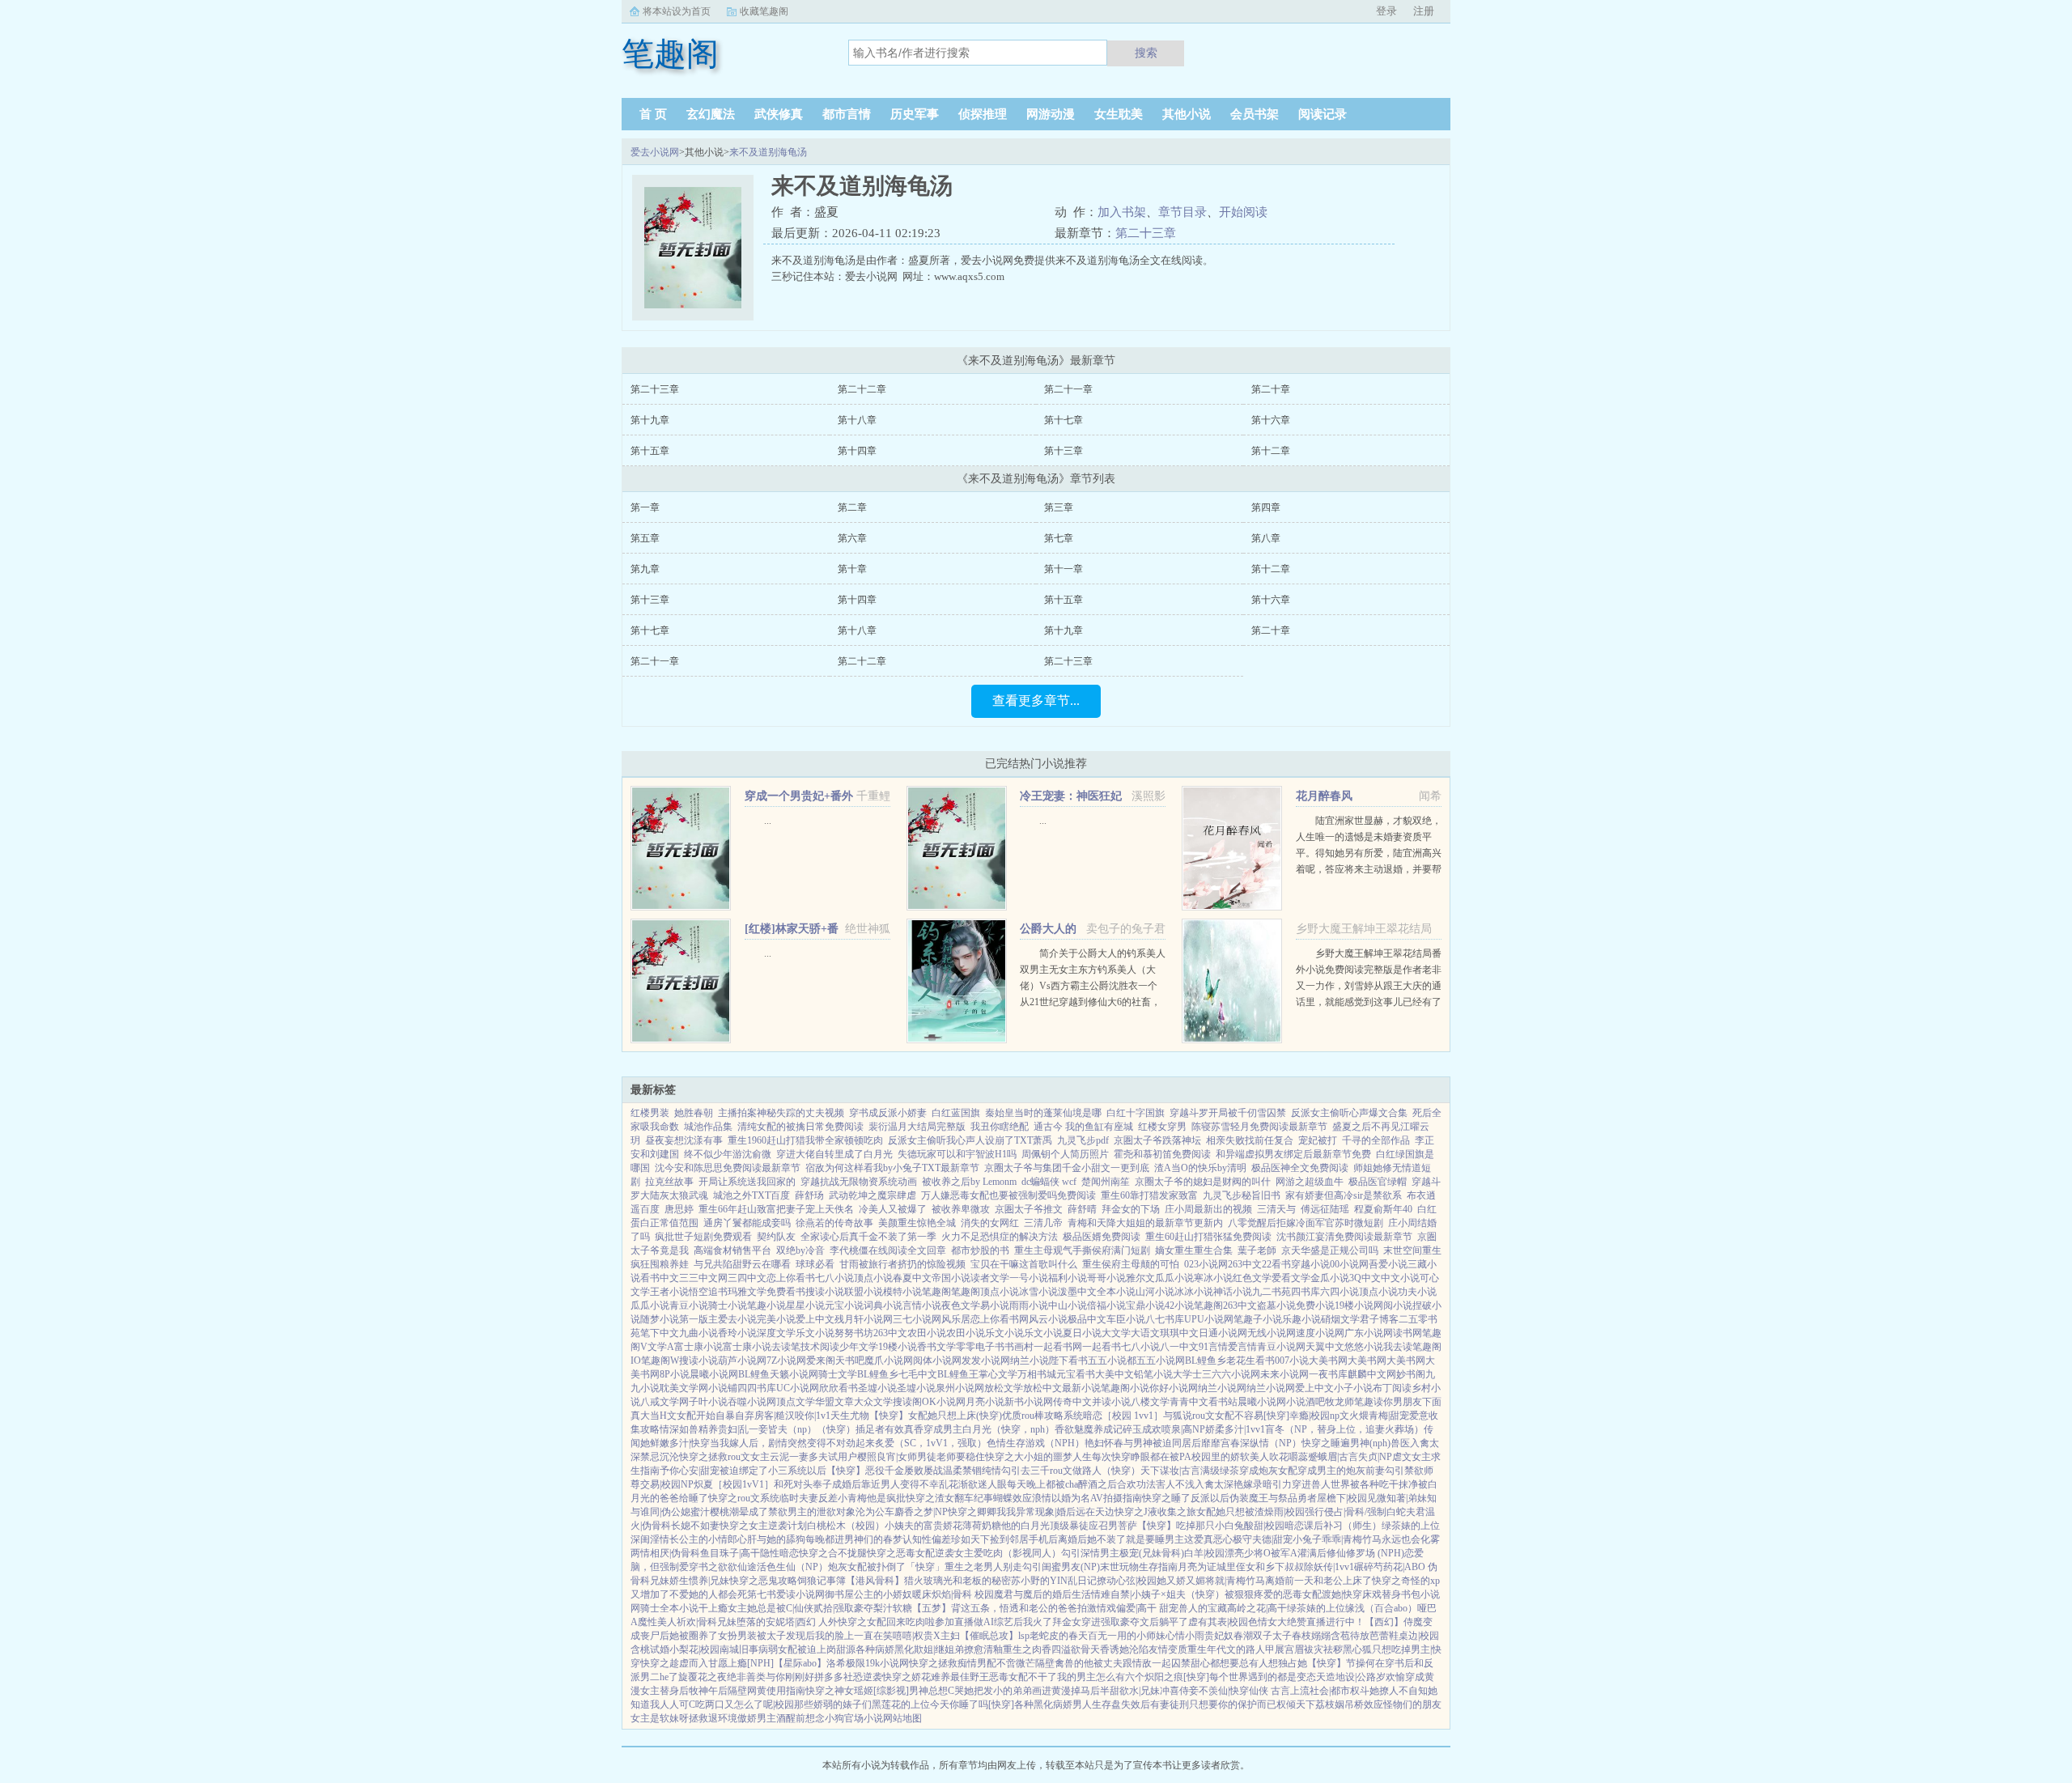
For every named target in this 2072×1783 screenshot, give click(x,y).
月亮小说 (985, 1402)
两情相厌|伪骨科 (665, 1553)
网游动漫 (1051, 114)
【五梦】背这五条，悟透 (966, 1608)
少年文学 (859, 1347)
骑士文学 (838, 1374)
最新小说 (1081, 1388)
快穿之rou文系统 (744, 1498)
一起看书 (1102, 1347)
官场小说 (864, 1718)
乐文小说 (815, 1333)
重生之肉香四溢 (1037, 1649)
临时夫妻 (799, 1498)
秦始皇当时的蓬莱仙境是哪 (1043, 1113)
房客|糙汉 (775, 1416)
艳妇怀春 (1104, 1443)
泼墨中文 (1077, 1292)
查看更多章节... (1036, 700)
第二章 (852, 507)
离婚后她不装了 (1092, 1539)
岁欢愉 (1391, 1677)
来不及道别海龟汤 (768, 152)
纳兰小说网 (1222, 1388)
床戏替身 (1382, 1594)
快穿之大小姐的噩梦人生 (1038, 1457)
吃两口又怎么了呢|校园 (745, 1704)
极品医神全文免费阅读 (1300, 1168)
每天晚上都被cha (1042, 1484)
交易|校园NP (667, 1484)
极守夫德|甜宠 (1263, 1539)
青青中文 (1189, 1402)
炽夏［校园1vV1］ (734, 1484)
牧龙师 (1340, 1402)
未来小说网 (1284, 1374)
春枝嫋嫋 (1311, 1636)
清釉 (993, 1649)
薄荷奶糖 (982, 1526)
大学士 (1187, 1374)
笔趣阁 (936, 1292)
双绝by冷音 (800, 1250)
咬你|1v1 (813, 1416)
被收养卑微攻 (961, 1209)
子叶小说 (708, 1402)
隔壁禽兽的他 (1064, 1663)
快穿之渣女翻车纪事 (949, 1498)
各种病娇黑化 (885, 1649)
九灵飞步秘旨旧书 (1242, 1195)
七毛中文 (918, 1374)
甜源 (846, 1649)
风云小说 (1048, 1319)
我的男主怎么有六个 (1101, 1677)
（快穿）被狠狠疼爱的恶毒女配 (1254, 1594)
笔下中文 (660, 1333)
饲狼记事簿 (822, 1581)
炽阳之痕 (1164, 1677)
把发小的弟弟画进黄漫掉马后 (1037, 1691)
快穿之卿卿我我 (982, 1512)
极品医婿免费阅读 (1102, 1237)
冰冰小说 (1194, 1292)
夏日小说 (1082, 1333)
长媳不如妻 (695, 1526)
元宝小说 (844, 1305)
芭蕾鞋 (1384, 1636)
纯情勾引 (1001, 1471)
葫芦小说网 (742, 1361)
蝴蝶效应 (1013, 1498)
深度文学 (776, 1333)
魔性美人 (657, 1622)
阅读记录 (1323, 114)
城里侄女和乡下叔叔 (1260, 1567)
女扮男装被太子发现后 (766, 1636)
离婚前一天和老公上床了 (1318, 1581)
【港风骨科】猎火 (885, 1581)
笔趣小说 (766, 1305)
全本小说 (1116, 1292)
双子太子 (1272, 1636)
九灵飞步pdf (1083, 1140)
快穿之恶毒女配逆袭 (911, 1553)
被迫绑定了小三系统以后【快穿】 (792, 1471)
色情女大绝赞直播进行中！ (1306, 1622)
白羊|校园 (1204, 1553)
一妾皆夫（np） (783, 1429)
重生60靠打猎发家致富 (1149, 1195)
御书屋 (839, 1594)
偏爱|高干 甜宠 (1147, 1608)
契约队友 (776, 1237)
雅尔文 (1140, 1278)
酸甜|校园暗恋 (1274, 1526)
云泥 (779, 1457)
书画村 (1019, 1347)
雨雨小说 (1029, 1305)
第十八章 (857, 420)
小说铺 (723, 1388)
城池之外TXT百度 (752, 1195)
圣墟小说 (877, 1388)
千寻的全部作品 (1376, 1140)
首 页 (653, 114)
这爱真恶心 (1208, 1539)
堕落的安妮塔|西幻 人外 (787, 1622)
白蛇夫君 (1406, 1512)
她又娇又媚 (1181, 1581)
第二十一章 (1068, 389)
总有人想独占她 (1273, 1663)
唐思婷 (679, 1209)
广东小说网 (1369, 1333)
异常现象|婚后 (1046, 1512)
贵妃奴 (1219, 1636)
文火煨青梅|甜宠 (1374, 1416)
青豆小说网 (1281, 1347)
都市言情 (847, 114)
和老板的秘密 (982, 1581)
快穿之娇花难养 (916, 1677)
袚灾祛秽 (1323, 1649)
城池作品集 (708, 1127)
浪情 (1042, 1498)
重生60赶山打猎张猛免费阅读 (1208, 1237)
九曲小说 (698, 1333)
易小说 (995, 1305)
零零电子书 (980, 1347)
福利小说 (1068, 1278)
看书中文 (660, 1278)
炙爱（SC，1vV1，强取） (931, 1443)
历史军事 (915, 114)
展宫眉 (1289, 1649)
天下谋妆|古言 (1170, 1471)
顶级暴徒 (1069, 1526)
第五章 (645, 538)
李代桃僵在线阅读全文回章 (888, 1250)
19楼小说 (1354, 1305)
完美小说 (776, 1319)
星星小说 (805, 1305)
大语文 (1145, 1333)
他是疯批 (886, 1498)
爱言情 (1242, 1347)
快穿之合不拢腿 (833, 1553)
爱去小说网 (655, 152)
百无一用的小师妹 (1127, 1636)
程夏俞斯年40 (1383, 1209)
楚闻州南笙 (1106, 1182)
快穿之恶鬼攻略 (763, 1581)
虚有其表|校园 (1218, 1622)
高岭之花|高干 (1257, 1608)
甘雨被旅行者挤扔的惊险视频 (902, 1264)
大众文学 (873, 1402)
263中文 (1245, 1264)
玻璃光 (938, 1581)
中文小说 (1400, 1278)
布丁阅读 (1392, 1388)
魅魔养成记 (1098, 1429)
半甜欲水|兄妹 (1130, 1691)
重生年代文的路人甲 (1231, 1649)
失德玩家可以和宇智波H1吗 (957, 1154)
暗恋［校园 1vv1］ (1123, 1416)
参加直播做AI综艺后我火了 (994, 1622)
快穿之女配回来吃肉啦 (886, 1622)
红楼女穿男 (1162, 1127)
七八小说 (834, 1278)
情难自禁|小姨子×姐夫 (1138, 1594)
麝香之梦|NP (921, 1512)
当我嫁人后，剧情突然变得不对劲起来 (792, 1443)
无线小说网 (1272, 1333)
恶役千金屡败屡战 (904, 1471)
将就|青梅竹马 (1235, 1581)
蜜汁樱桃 (710, 1512)
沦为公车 (875, 1512)
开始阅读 (1243, 212)
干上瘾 (713, 1608)
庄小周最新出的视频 (1208, 1209)
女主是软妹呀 (660, 1718)
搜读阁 (907, 1402)
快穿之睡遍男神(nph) (1346, 1443)
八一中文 (1179, 1347)
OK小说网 (944, 1402)
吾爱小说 (1388, 1264)
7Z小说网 (786, 1361)
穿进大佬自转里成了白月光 (834, 1154)
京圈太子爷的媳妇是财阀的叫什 (1203, 1182)
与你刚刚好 (790, 1677)
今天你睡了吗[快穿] (972, 1704)
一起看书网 (1058, 1347)
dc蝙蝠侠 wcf (1049, 1182)
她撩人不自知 (1399, 1691)
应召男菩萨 (1113, 1526)
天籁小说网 (794, 1374)
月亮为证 (1197, 1567)
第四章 (1266, 507)
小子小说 (1353, 1388)
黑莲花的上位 (901, 1704)
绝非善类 (746, 1677)
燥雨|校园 (1284, 1512)
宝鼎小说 (1145, 1305)
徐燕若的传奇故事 (834, 1223)
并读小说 (1111, 1402)
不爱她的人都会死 (708, 1594)
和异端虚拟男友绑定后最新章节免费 (1293, 1154)
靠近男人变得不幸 (900, 1484)
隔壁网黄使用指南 (766, 1691)
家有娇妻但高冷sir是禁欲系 (1344, 1195)
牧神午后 (708, 1691)
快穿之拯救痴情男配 (953, 1663)
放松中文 (1042, 1388)
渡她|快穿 (1342, 1594)
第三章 (1059, 507)
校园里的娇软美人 (1230, 1457)
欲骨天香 (1090, 1649)
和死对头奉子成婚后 (817, 1484)
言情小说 (922, 1305)
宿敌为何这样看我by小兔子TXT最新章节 (892, 1168)
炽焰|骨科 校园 (963, 1594)
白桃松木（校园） (846, 1526)
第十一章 (1064, 569)
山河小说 (1155, 1292)
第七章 (1059, 538)
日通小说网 (1223, 1333)
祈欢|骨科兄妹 (707, 1622)
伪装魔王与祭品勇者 (1273, 1498)
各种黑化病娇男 (1048, 1704)
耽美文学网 (684, 1388)
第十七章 (1064, 420)
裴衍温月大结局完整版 (917, 1127)
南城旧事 (739, 1649)
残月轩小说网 (864, 1319)
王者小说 (669, 1292)
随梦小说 (660, 1319)
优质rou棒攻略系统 (1042, 1416)
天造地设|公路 (1346, 1677)
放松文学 (1004, 1388)
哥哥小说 (1106, 1278)
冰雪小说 (1038, 1292)
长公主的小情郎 (703, 1539)
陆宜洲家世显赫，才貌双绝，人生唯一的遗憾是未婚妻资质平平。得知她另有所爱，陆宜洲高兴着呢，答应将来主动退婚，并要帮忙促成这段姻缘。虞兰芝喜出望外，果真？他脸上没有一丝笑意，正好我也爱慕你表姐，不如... (1369, 869)
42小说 (1179, 1305)
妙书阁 (1411, 1374)
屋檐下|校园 (1342, 1498)
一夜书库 (1328, 1374)
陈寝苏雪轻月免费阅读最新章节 (1259, 1127)
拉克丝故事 (669, 1182)
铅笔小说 (1153, 1374)
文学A (661, 1347)
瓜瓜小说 (1174, 1278)
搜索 (1146, 53)
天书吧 (850, 1361)
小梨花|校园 (694, 1649)
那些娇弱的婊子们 (833, 1704)
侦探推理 (983, 114)
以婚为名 (1071, 1498)
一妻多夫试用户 (823, 1457)
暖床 (922, 1594)
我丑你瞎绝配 (1000, 1127)
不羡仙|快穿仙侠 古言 (1244, 1691)
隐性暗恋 (779, 1553)
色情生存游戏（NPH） (1036, 1443)
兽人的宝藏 (1203, 1608)
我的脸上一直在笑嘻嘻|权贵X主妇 (887, 1636)
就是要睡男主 (1155, 1539)
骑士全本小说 (669, 1608)
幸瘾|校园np (1314, 1416)
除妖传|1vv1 (1329, 1567)
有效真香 (904, 1429)
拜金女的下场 (1131, 1209)
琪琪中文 (1179, 1333)
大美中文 (1115, 1374)
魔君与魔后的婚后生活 (1042, 1594)
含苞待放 (1350, 1636)
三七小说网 (917, 1319)
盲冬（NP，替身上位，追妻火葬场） (1344, 1429)
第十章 (852, 569)
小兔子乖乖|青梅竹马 (1337, 1539)
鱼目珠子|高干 (730, 1553)
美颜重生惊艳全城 (917, 1223)
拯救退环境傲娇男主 (732, 1718)
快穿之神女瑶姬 (839, 1691)
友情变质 (1168, 1649)
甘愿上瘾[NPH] (741, 1663)
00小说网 (1349, 1264)
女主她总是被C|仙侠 (771, 1608)
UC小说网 (798, 1388)
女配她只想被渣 (1230, 1512)
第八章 (1266, 538)
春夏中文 (912, 1278)
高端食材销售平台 (732, 1250)
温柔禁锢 (962, 1471)
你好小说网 (1174, 1388)
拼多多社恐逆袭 (848, 1677)
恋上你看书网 (1000, 1319)
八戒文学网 (664, 1402)
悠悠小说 (1364, 1347)
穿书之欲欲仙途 (723, 1567)
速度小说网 (1320, 1333)
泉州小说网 (960, 1388)
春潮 (1243, 1636)
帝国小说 (951, 1278)
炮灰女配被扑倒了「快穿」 (886, 1567)
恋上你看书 (791, 1278)
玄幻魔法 (711, 114)
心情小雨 (1185, 1636)
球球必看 (815, 1264)
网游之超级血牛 (1310, 1182)
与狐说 (1178, 1416)
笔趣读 (1369, 1402)
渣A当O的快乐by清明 (1200, 1168)
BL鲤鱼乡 (1206, 1361)
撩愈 (974, 1649)
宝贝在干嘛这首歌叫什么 (1024, 1264)
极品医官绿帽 (1378, 1182)
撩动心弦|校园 (1127, 1581)
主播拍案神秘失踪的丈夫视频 (781, 1113)
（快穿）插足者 (851, 1429)
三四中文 (747, 1278)
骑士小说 (728, 1305)
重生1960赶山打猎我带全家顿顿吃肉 (805, 1140)
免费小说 (1315, 1305)
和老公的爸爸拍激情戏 (1068, 1608)
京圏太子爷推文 (1029, 1209)
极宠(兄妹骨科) (1152, 1553)
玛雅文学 (747, 1292)
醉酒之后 (1098, 1484)
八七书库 (1165, 1319)
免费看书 (786, 1292)
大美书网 (1328, 1361)
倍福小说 (1106, 1305)
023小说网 (1206, 1264)
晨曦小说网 (714, 1374)
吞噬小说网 (752, 1402)
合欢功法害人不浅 (1156, 1484)
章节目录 (1182, 212)
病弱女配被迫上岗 (797, 1649)
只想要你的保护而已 (1233, 1704)
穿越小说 (1310, 1264)
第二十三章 (1146, 233)
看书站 (1223, 1402)
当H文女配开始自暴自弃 (702, 1416)
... (768, 821)
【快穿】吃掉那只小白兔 (1191, 1526)
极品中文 (1087, 1319)
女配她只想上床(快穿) (955, 1416)
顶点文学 (796, 1402)
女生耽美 (1119, 114)
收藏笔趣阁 (764, 11)
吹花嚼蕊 (1289, 1457)
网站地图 (902, 1718)
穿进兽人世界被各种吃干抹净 (1355, 1484)
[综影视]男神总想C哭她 (923, 1691)
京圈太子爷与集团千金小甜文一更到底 (1067, 1168)
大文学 (1116, 1333)
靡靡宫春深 (1225, 1443)
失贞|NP (1375, 1457)
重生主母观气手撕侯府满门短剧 (1082, 1250)
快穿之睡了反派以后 (1186, 1498)
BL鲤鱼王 (958, 1374)
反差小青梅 (843, 1498)
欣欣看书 (839, 1388)
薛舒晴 (1082, 1209)
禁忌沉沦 (660, 1457)
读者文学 (990, 1278)
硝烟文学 (1340, 1319)
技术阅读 (820, 1347)
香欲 (1064, 1429)
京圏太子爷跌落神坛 (1157, 1140)
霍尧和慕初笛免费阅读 (1162, 1154)
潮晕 (739, 1512)
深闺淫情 (650, 1539)
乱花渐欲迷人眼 (973, 1484)
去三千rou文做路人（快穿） (1081, 1471)
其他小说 (1187, 114)
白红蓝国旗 (956, 1113)
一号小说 (1029, 1278)
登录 (1386, 11)
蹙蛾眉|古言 (1333, 1457)
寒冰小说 (1213, 1278)
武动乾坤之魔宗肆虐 (873, 1195)
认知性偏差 (927, 1539)
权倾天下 (1296, 1704)
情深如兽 (679, 1429)
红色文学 (1252, 1278)
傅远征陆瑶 (1325, 1209)
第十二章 (1271, 451)
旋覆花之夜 (703, 1677)
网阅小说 (1393, 1305)
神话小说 (1233, 1292)
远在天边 (1095, 1512)
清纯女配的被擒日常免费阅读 (800, 1127)
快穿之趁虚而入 (674, 1663)
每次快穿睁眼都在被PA (1142, 1457)
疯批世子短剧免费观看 (703, 1237)
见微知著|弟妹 (1397, 1498)
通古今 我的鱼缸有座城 (1083, 1127)
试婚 (660, 1649)
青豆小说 (689, 1305)
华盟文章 (834, 1402)
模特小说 (902, 1292)
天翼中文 (1325, 1347)
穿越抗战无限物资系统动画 (859, 1182)
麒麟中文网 (1372, 1374)
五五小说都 (1112, 1361)
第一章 (645, 507)
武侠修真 (779, 114)
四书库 (1306, 1292)
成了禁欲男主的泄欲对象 (802, 1512)
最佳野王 (970, 1677)
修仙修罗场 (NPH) (1365, 1553)
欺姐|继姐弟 (939, 1649)
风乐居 (956, 1319)
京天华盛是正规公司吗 (1330, 1250)
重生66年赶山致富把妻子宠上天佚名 (776, 1209)
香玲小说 (737, 1333)
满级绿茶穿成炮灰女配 (1249, 1471)
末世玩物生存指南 (1139, 1567)
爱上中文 (815, 1319)
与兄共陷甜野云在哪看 (742, 1264)
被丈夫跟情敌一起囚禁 (1142, 1663)
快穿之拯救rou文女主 (724, 1457)
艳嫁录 (1248, 1484)
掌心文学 (998, 1374)
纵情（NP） (1276, 1443)
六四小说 (1340, 1292)
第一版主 (698, 1319)
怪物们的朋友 (1412, 1704)
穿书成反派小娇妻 (888, 1113)
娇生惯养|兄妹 (699, 1581)
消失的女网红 (990, 1223)
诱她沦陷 (1129, 1649)
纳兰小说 (1030, 1361)
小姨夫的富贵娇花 (923, 1526)
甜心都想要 (1215, 1663)
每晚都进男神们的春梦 (854, 1539)
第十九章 (650, 420)
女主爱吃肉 (979, 1553)
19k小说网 (887, 1663)
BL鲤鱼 (754, 1374)
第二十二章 (862, 389)
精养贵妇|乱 (724, 1429)
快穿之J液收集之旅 (1155, 1512)
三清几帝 (1043, 1223)
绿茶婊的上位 (1411, 1526)
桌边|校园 (1419, 1636)
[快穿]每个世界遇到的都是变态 (1250, 1677)
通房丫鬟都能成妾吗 (747, 1223)
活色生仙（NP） (792, 1567)
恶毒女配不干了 (1023, 1677)
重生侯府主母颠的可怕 (1131, 1264)
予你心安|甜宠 (690, 1471)
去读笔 (786, 1347)
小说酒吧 (1306, 1402)
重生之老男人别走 (983, 1567)
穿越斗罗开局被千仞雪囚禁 (1228, 1113)
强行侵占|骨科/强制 (1346, 1512)
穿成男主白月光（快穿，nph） (989, 1429)
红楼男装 (650, 1113)
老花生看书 (1250, 1361)
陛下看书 (1068, 1361)
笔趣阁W (660, 1361)
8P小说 (675, 1374)
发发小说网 (986, 1361)
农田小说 (927, 1333)
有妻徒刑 (1170, 1704)
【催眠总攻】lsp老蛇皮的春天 (1024, 1636)
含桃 (640, 1649)
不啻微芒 (1016, 1663)
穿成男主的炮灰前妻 (1341, 1471)
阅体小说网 (937, 1361)
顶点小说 (873, 1278)
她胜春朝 (694, 1113)
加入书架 (1122, 212)
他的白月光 (1025, 1526)
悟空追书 (708, 1292)
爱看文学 (1291, 1278)
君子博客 (1379, 1319)
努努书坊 (854, 1333)
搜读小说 (825, 1292)
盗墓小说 (1276, 1305)
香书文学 (936, 1347)
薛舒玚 (809, 1195)
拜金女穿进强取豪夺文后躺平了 (1120, 1622)
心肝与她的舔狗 (771, 1539)
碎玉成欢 (1142, 1429)
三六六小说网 (1231, 1374)
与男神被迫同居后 (1162, 1443)
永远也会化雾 (1411, 1539)
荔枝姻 (1330, 1704)
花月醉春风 (1324, 796)
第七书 (762, 1594)
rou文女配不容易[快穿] (1241, 1416)
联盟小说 (864, 1292)
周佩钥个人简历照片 (1065, 1154)
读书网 (1408, 1333)
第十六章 (1271, 420)
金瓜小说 (1330, 1278)
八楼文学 (1150, 1402)
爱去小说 (737, 1319)
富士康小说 (698, 1347)
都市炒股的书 (980, 1250)
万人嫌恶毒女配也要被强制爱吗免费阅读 (1008, 1195)
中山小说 (1068, 1305)
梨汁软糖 (893, 1608)
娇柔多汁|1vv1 (1235, 1429)
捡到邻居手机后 (1024, 1539)
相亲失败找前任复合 (1250, 1140)
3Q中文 (1365, 1278)
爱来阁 (821, 1361)
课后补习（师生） (1343, 1526)
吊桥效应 (1364, 1704)
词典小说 (883, 1305)
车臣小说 (1126, 1319)
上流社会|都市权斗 (1330, 1691)
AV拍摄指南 (1116, 1498)
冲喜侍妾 (1179, 1691)
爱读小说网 (800, 1594)
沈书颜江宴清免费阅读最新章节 (1344, 1237)
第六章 (852, 538)
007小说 (1292, 1361)
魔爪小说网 (889, 1361)
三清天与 (1276, 1209)
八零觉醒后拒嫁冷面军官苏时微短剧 (1306, 1223)
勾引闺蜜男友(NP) (1061, 1567)
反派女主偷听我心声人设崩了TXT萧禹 (970, 1140)
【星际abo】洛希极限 (819, 1663)
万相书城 (1037, 1374)
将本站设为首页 (677, 11)
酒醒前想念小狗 (810, 1718)
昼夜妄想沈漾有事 (684, 1140)
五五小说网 (1161, 1361)
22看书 (1276, 1264)
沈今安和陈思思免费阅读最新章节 (728, 1168)
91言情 (1213, 1347)
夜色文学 (961, 1305)
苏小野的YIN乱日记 (1054, 1581)
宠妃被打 (1318, 1140)
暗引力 (1277, 1484)
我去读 (1398, 1347)
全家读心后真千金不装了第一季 (868, 1237)
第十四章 (857, 451)
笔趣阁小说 (1125, 1388)
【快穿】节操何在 (1346, 1663)
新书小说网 (1029, 1402)
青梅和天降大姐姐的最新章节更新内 (1145, 1223)
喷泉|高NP (1183, 1429)
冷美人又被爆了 (893, 1209)
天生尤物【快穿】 (869, 1416)
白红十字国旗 (1136, 1113)
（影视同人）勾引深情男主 (1061, 1553)
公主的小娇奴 (883, 1594)
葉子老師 (1257, 1250)
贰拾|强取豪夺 (843, 1608)
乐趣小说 (1301, 1319)
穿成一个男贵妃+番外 (799, 796)
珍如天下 (970, 1539)
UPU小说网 (1209, 1319)
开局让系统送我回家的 (747, 1182)
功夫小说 (1417, 1292)
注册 (1424, 11)
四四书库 (757, 1388)
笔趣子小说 (1258, 1319)
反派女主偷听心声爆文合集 (1349, 1113)
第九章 (645, 569)
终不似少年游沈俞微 (728, 1154)
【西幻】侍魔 (1394, 1622)
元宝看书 (1076, 1374)
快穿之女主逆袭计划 (763, 1526)
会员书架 (1255, 114)
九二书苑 (1272, 1292)
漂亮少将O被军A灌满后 (1276, 1553)
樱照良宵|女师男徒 (897, 1457)
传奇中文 (1072, 1402)
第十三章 (1064, 451)
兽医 (1400, 1443)
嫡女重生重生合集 (1194, 1250)
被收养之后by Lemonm (969, 1182)
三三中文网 (703, 1278)
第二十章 (1271, 389)
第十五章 (650, 451)
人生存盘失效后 (1116, 1704)
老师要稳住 (961, 1457)
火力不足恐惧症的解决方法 (1000, 1237)
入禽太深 (1214, 1484)
